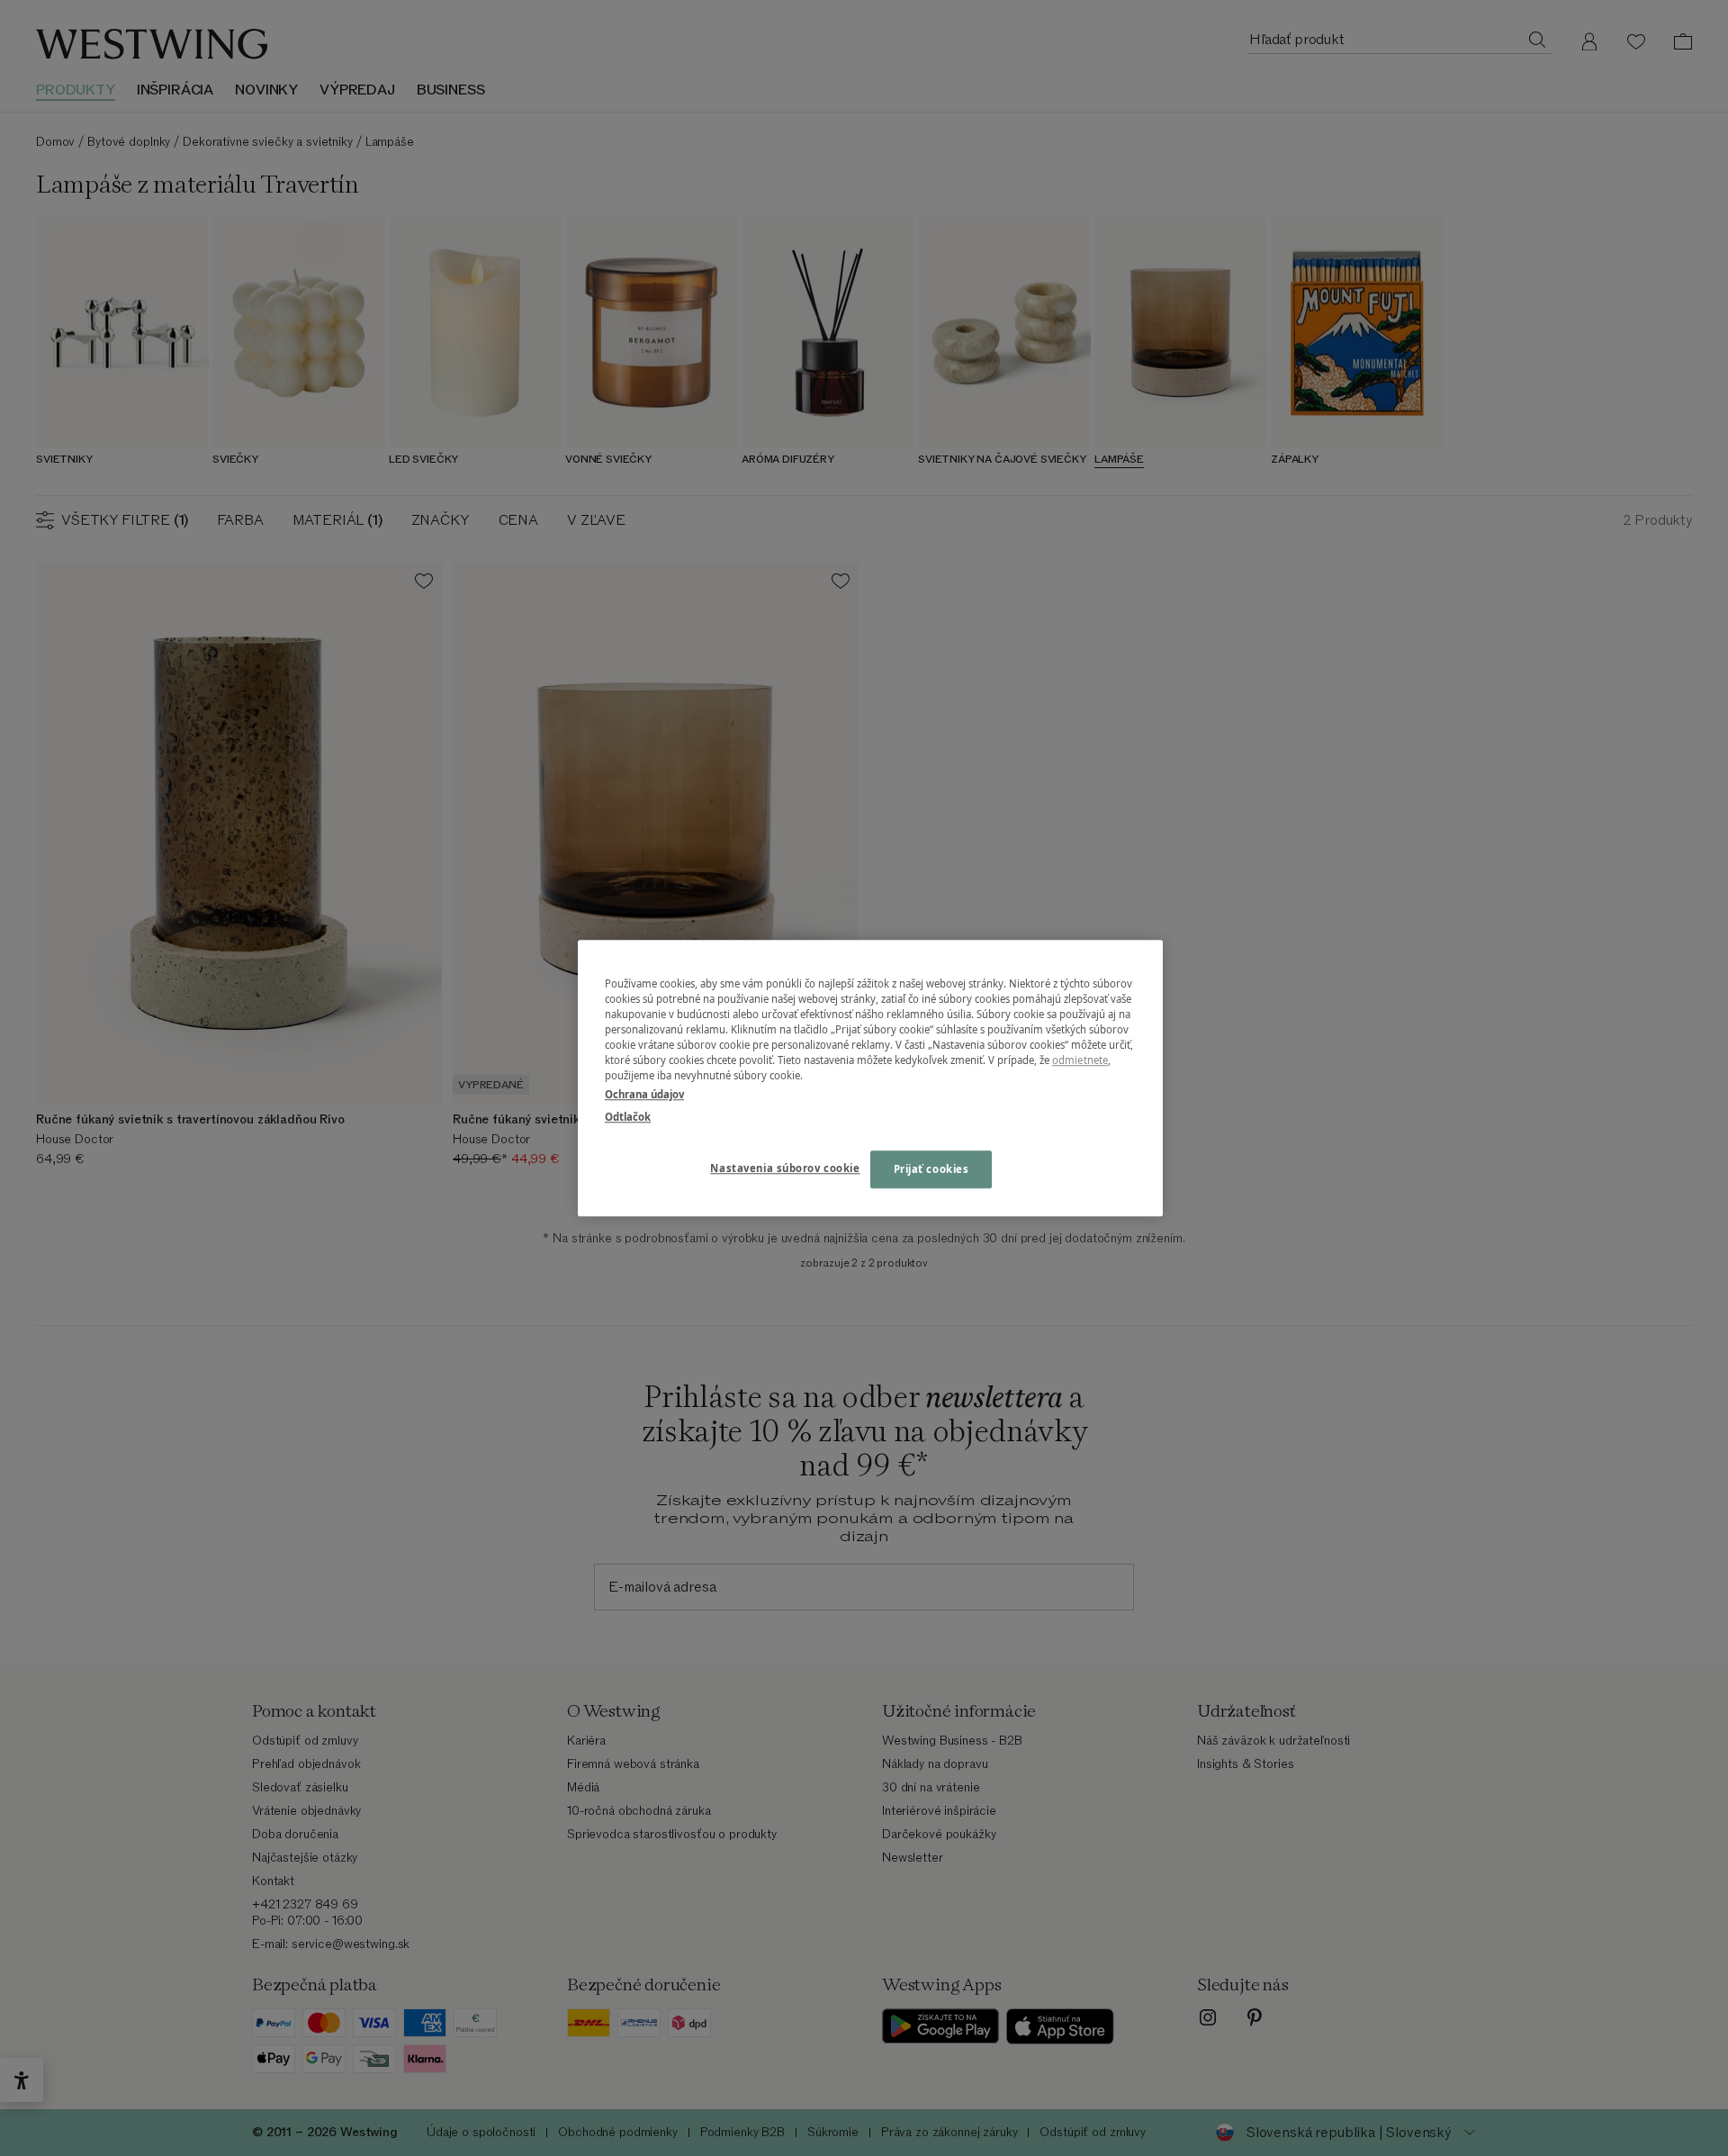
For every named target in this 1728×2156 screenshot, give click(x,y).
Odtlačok (628, 1117)
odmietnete (1080, 1060)
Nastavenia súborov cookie (785, 1168)
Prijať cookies (931, 1169)
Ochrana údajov (644, 1094)
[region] (870, 1078)
